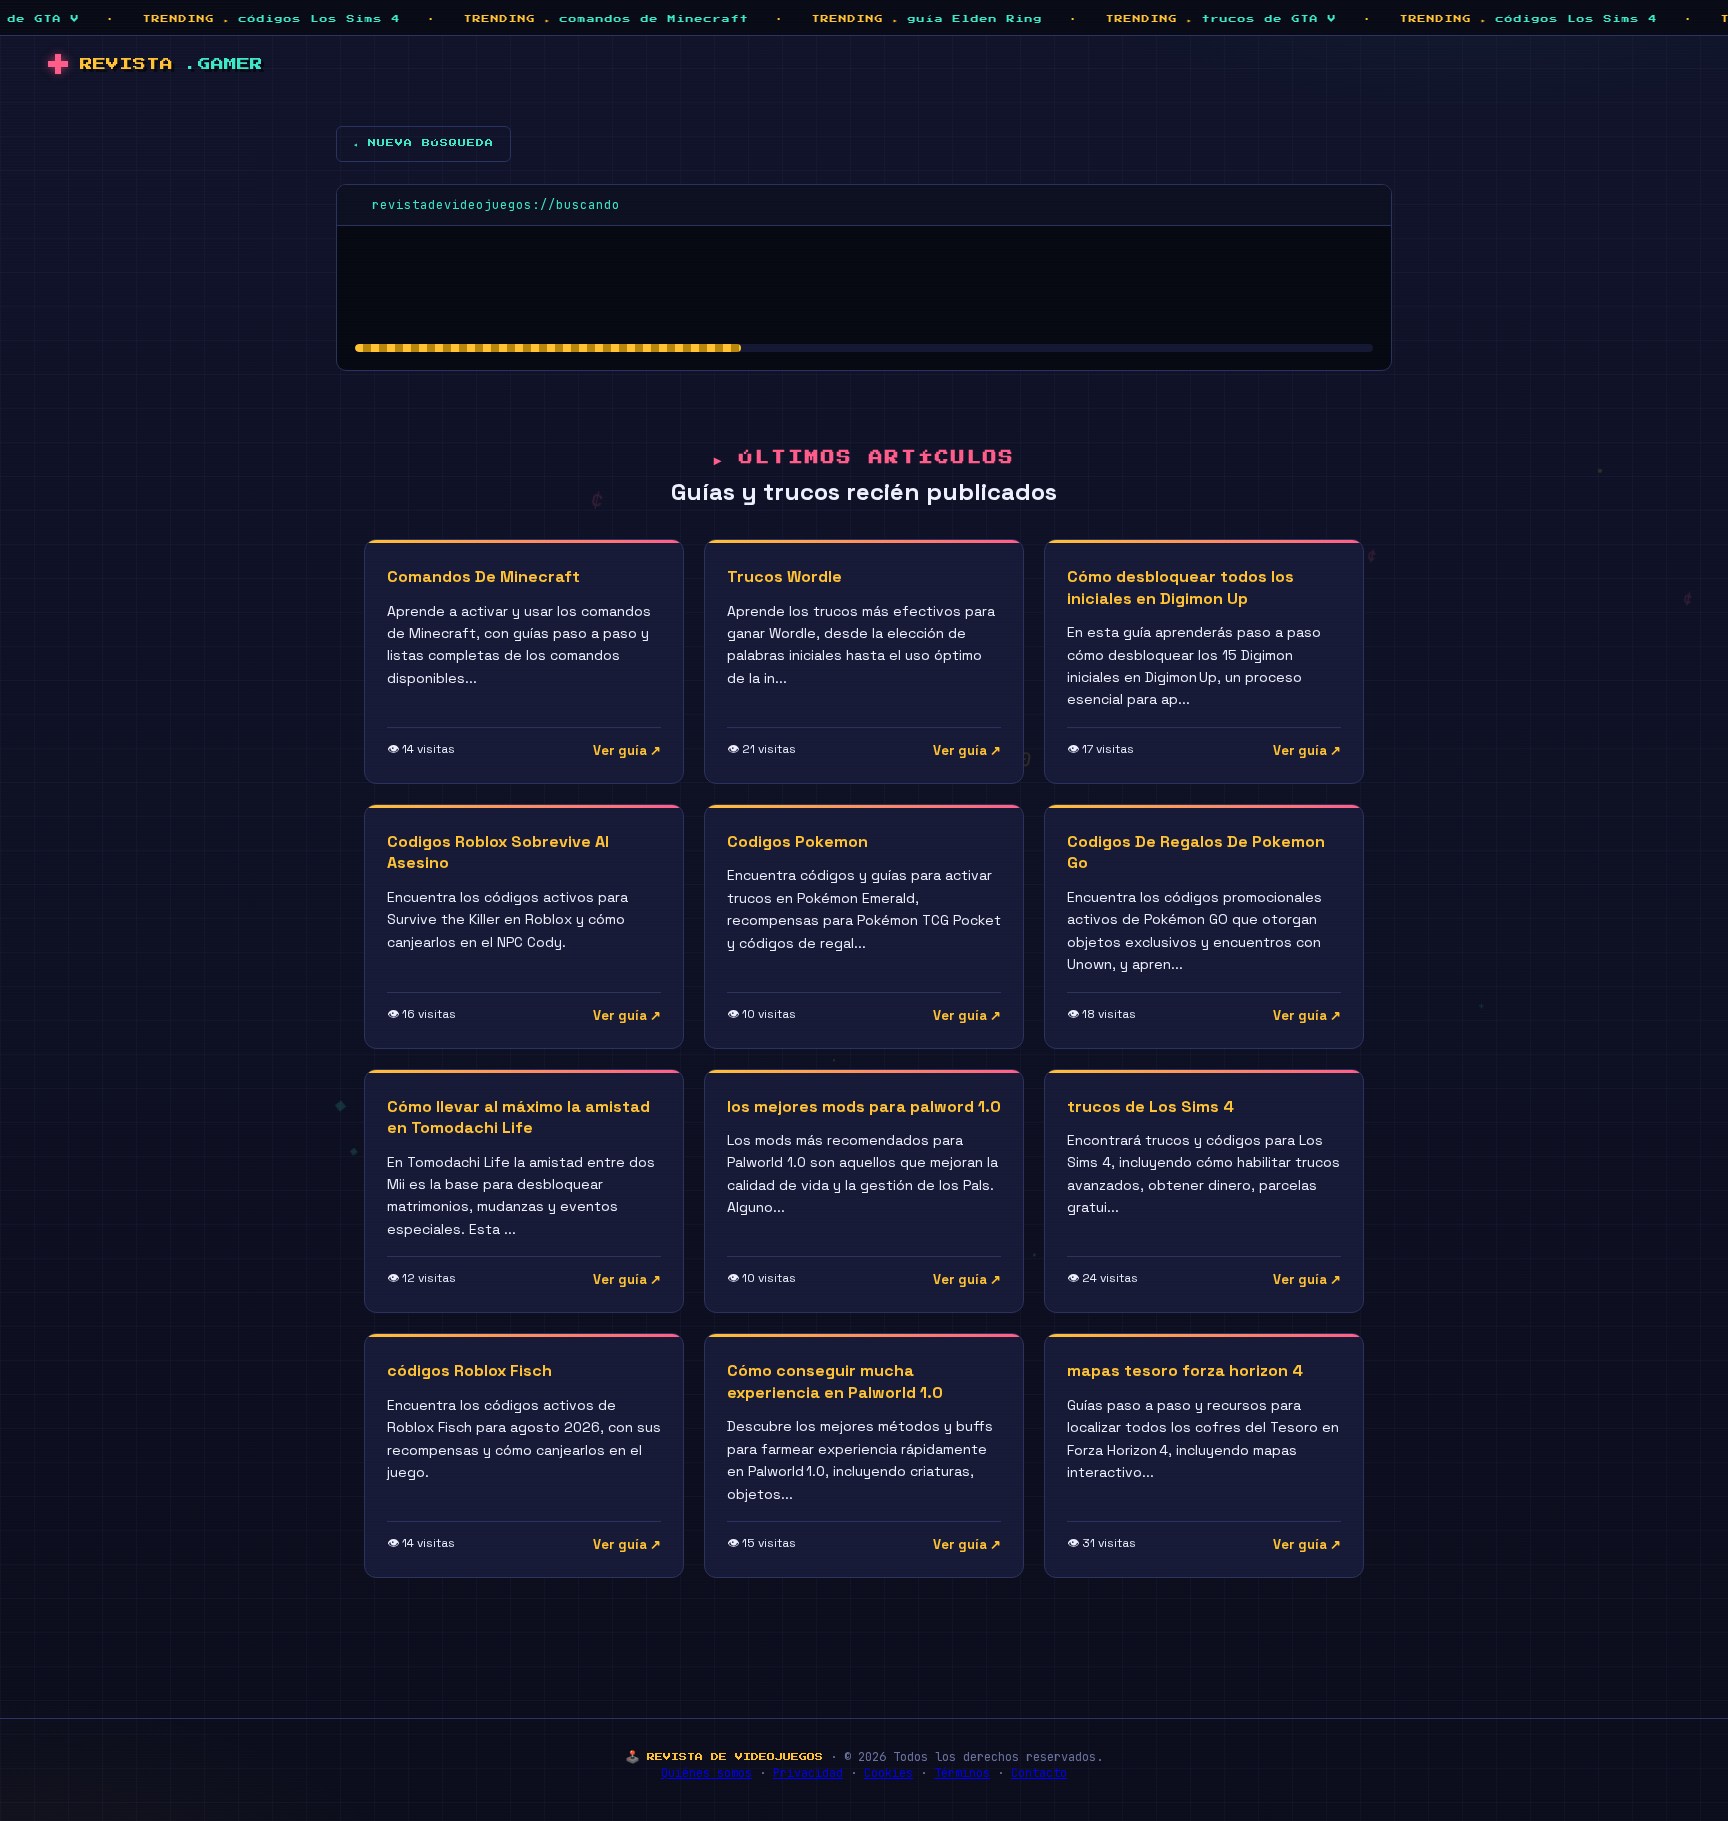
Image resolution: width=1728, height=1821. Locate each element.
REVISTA (171, 64)
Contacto (1039, 1773)
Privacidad (808, 1773)
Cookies (888, 1773)
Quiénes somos (706, 1773)
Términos (962, 1773)
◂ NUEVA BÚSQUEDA (423, 143)
